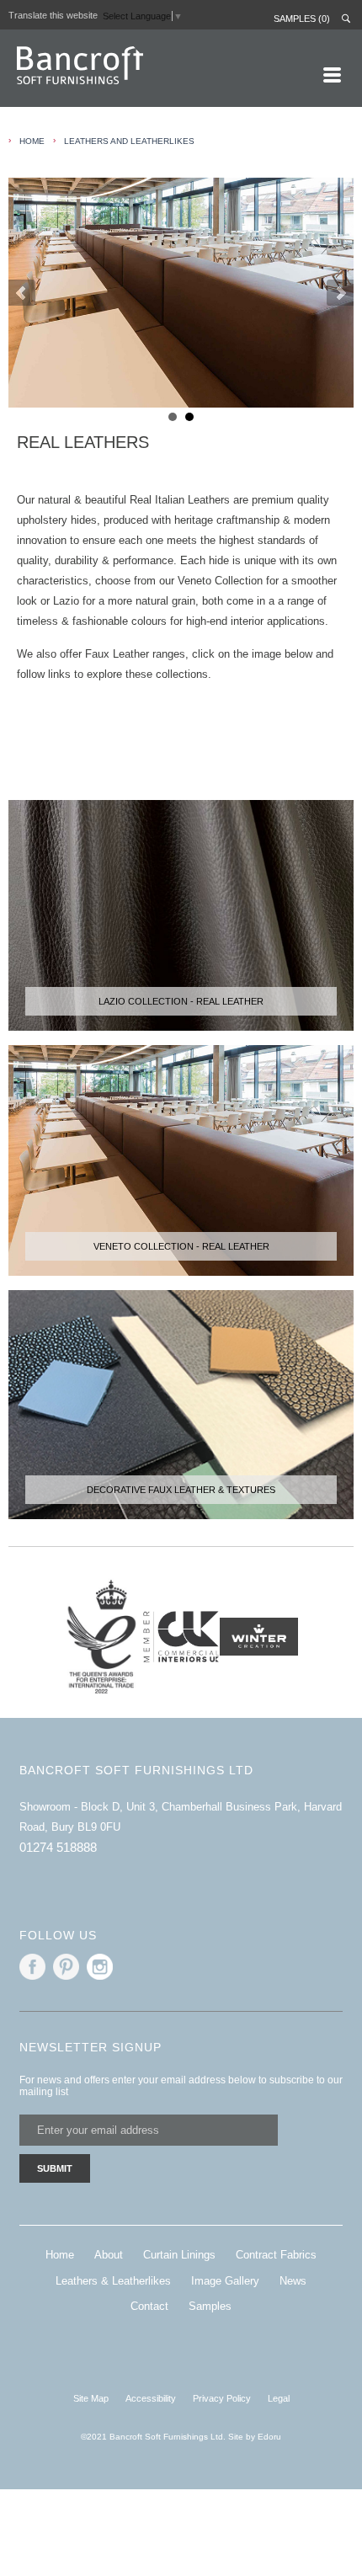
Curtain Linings (179, 2255)
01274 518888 (58, 1847)
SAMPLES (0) (302, 19)
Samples (210, 2306)
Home (60, 2255)
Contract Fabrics (276, 2255)
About (109, 2255)
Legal (279, 2398)
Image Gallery (225, 2281)
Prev (22, 293)
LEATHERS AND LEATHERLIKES (129, 141)
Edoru (269, 2437)
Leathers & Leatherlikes (113, 2281)
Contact (149, 2306)
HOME (32, 141)
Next (340, 293)
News (293, 2281)
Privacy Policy (222, 2398)
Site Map (91, 2398)
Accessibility (151, 2398)
